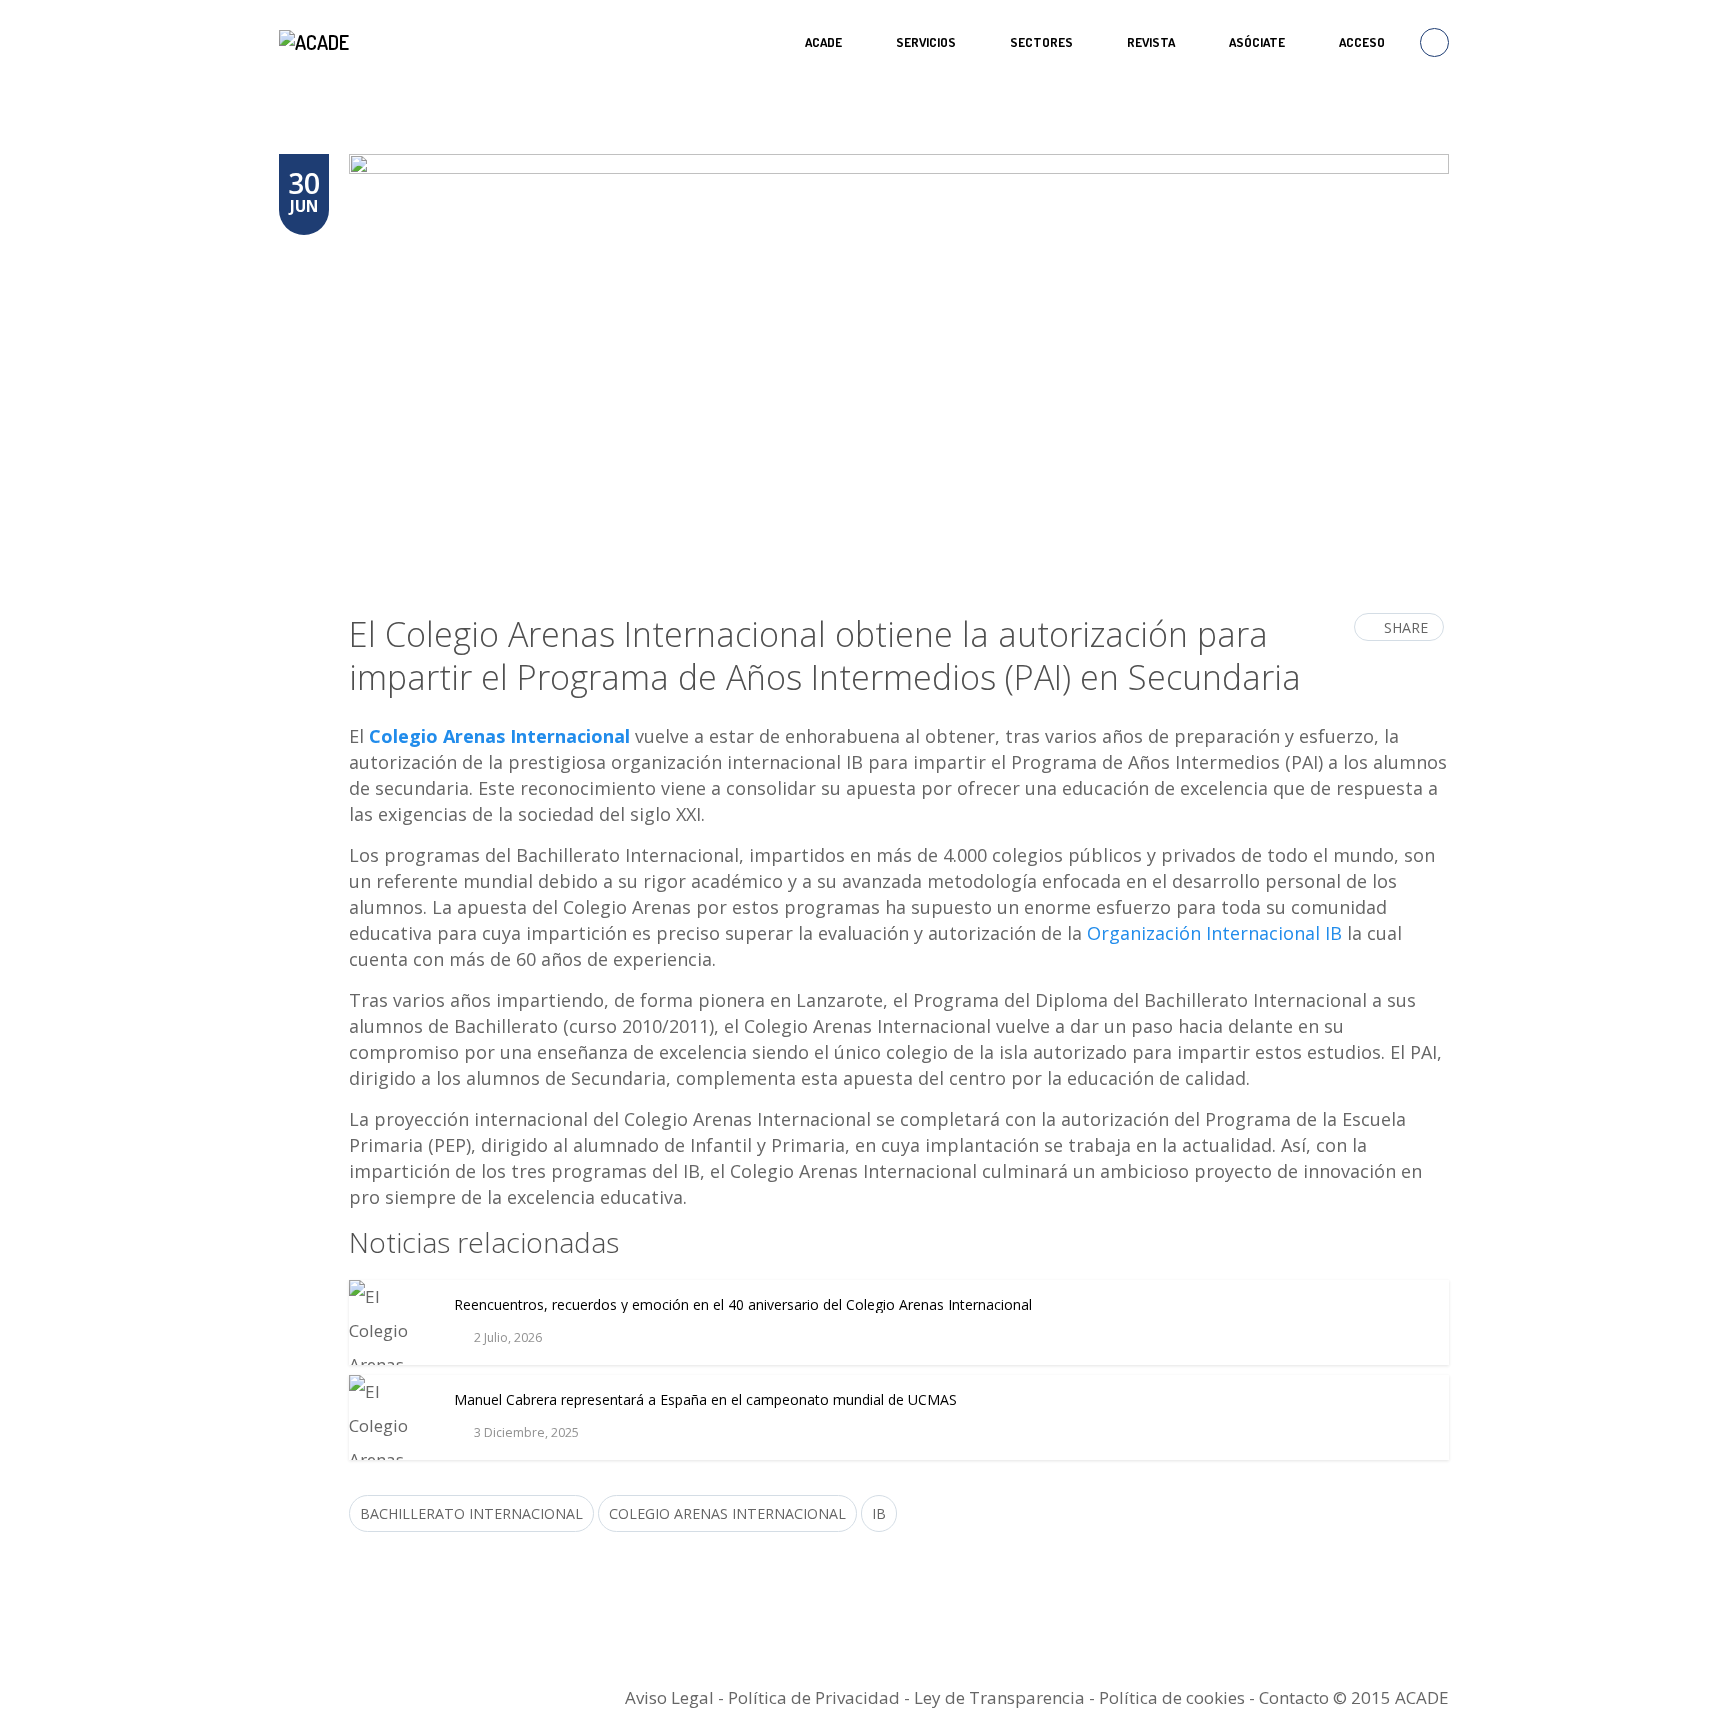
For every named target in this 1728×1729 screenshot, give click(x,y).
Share (1406, 627)
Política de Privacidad (814, 1697)
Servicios (926, 42)
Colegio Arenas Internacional (499, 736)
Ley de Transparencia (1001, 1697)
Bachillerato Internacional (471, 1513)
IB (879, 1513)
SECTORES (1041, 42)
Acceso (1362, 42)
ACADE (823, 42)
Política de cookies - (1179, 1697)
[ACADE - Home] (316, 42)
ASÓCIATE (1257, 42)
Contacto (1294, 1697)
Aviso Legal (669, 1697)
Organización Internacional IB (1214, 933)
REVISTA (1151, 42)
